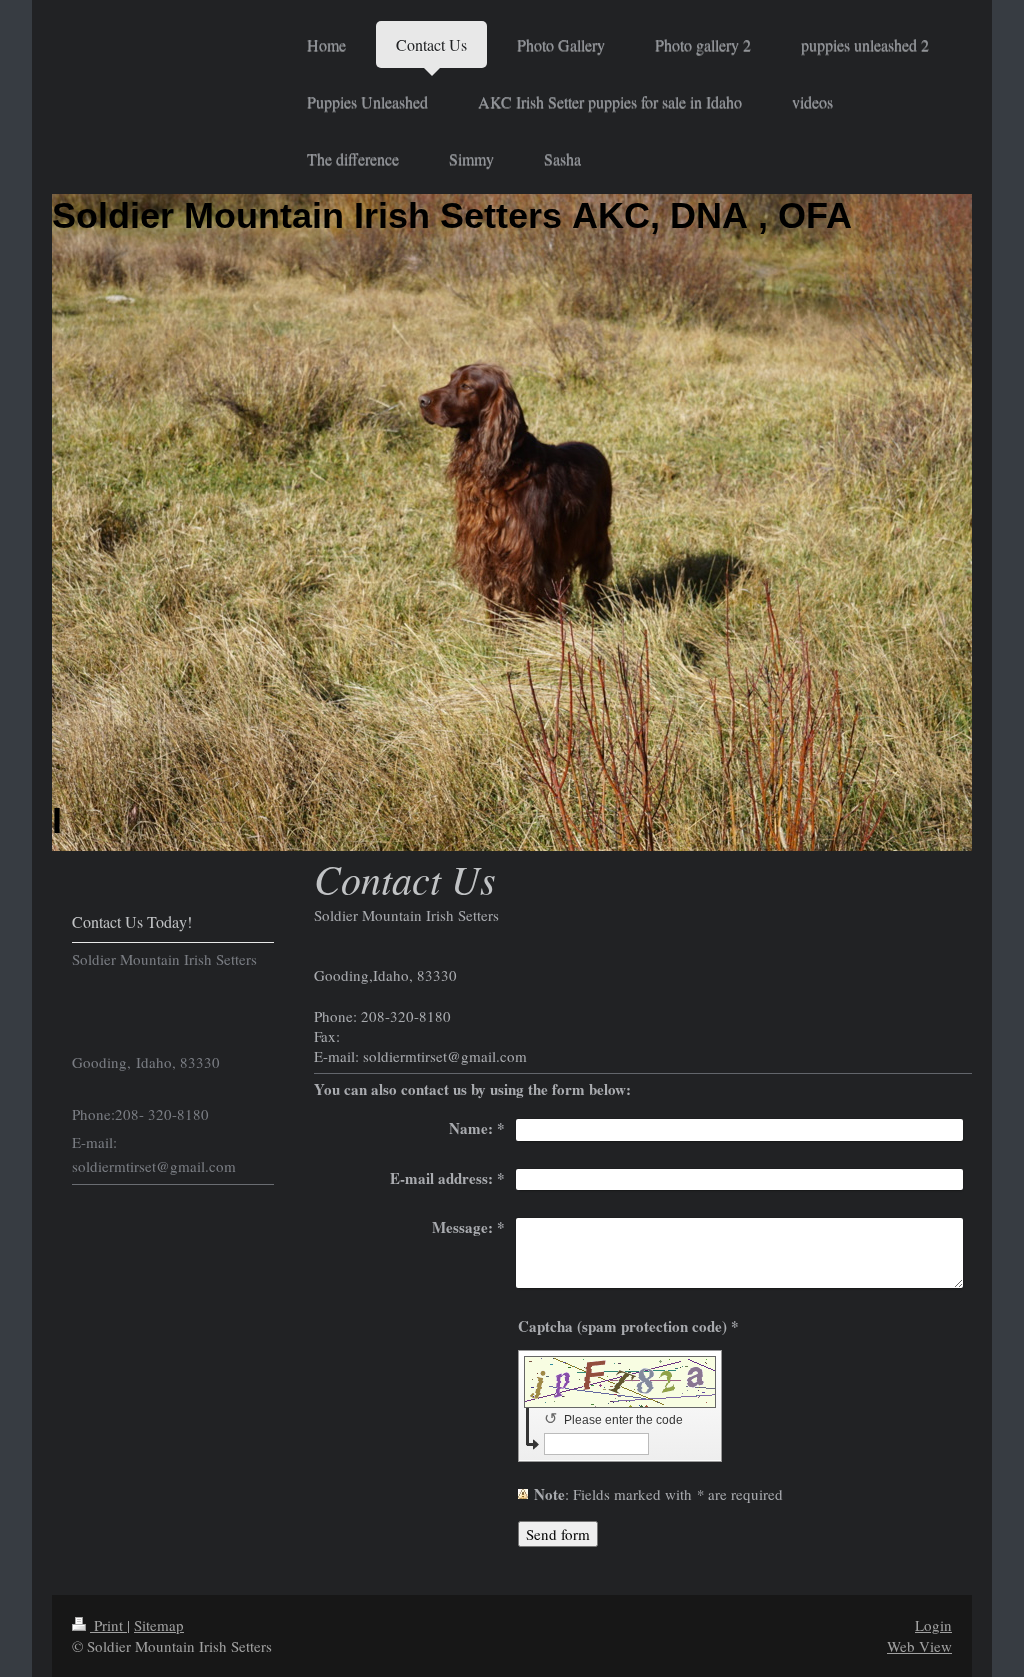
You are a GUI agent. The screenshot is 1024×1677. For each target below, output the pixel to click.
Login (933, 1625)
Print (108, 1625)
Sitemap (159, 1625)
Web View (919, 1646)
